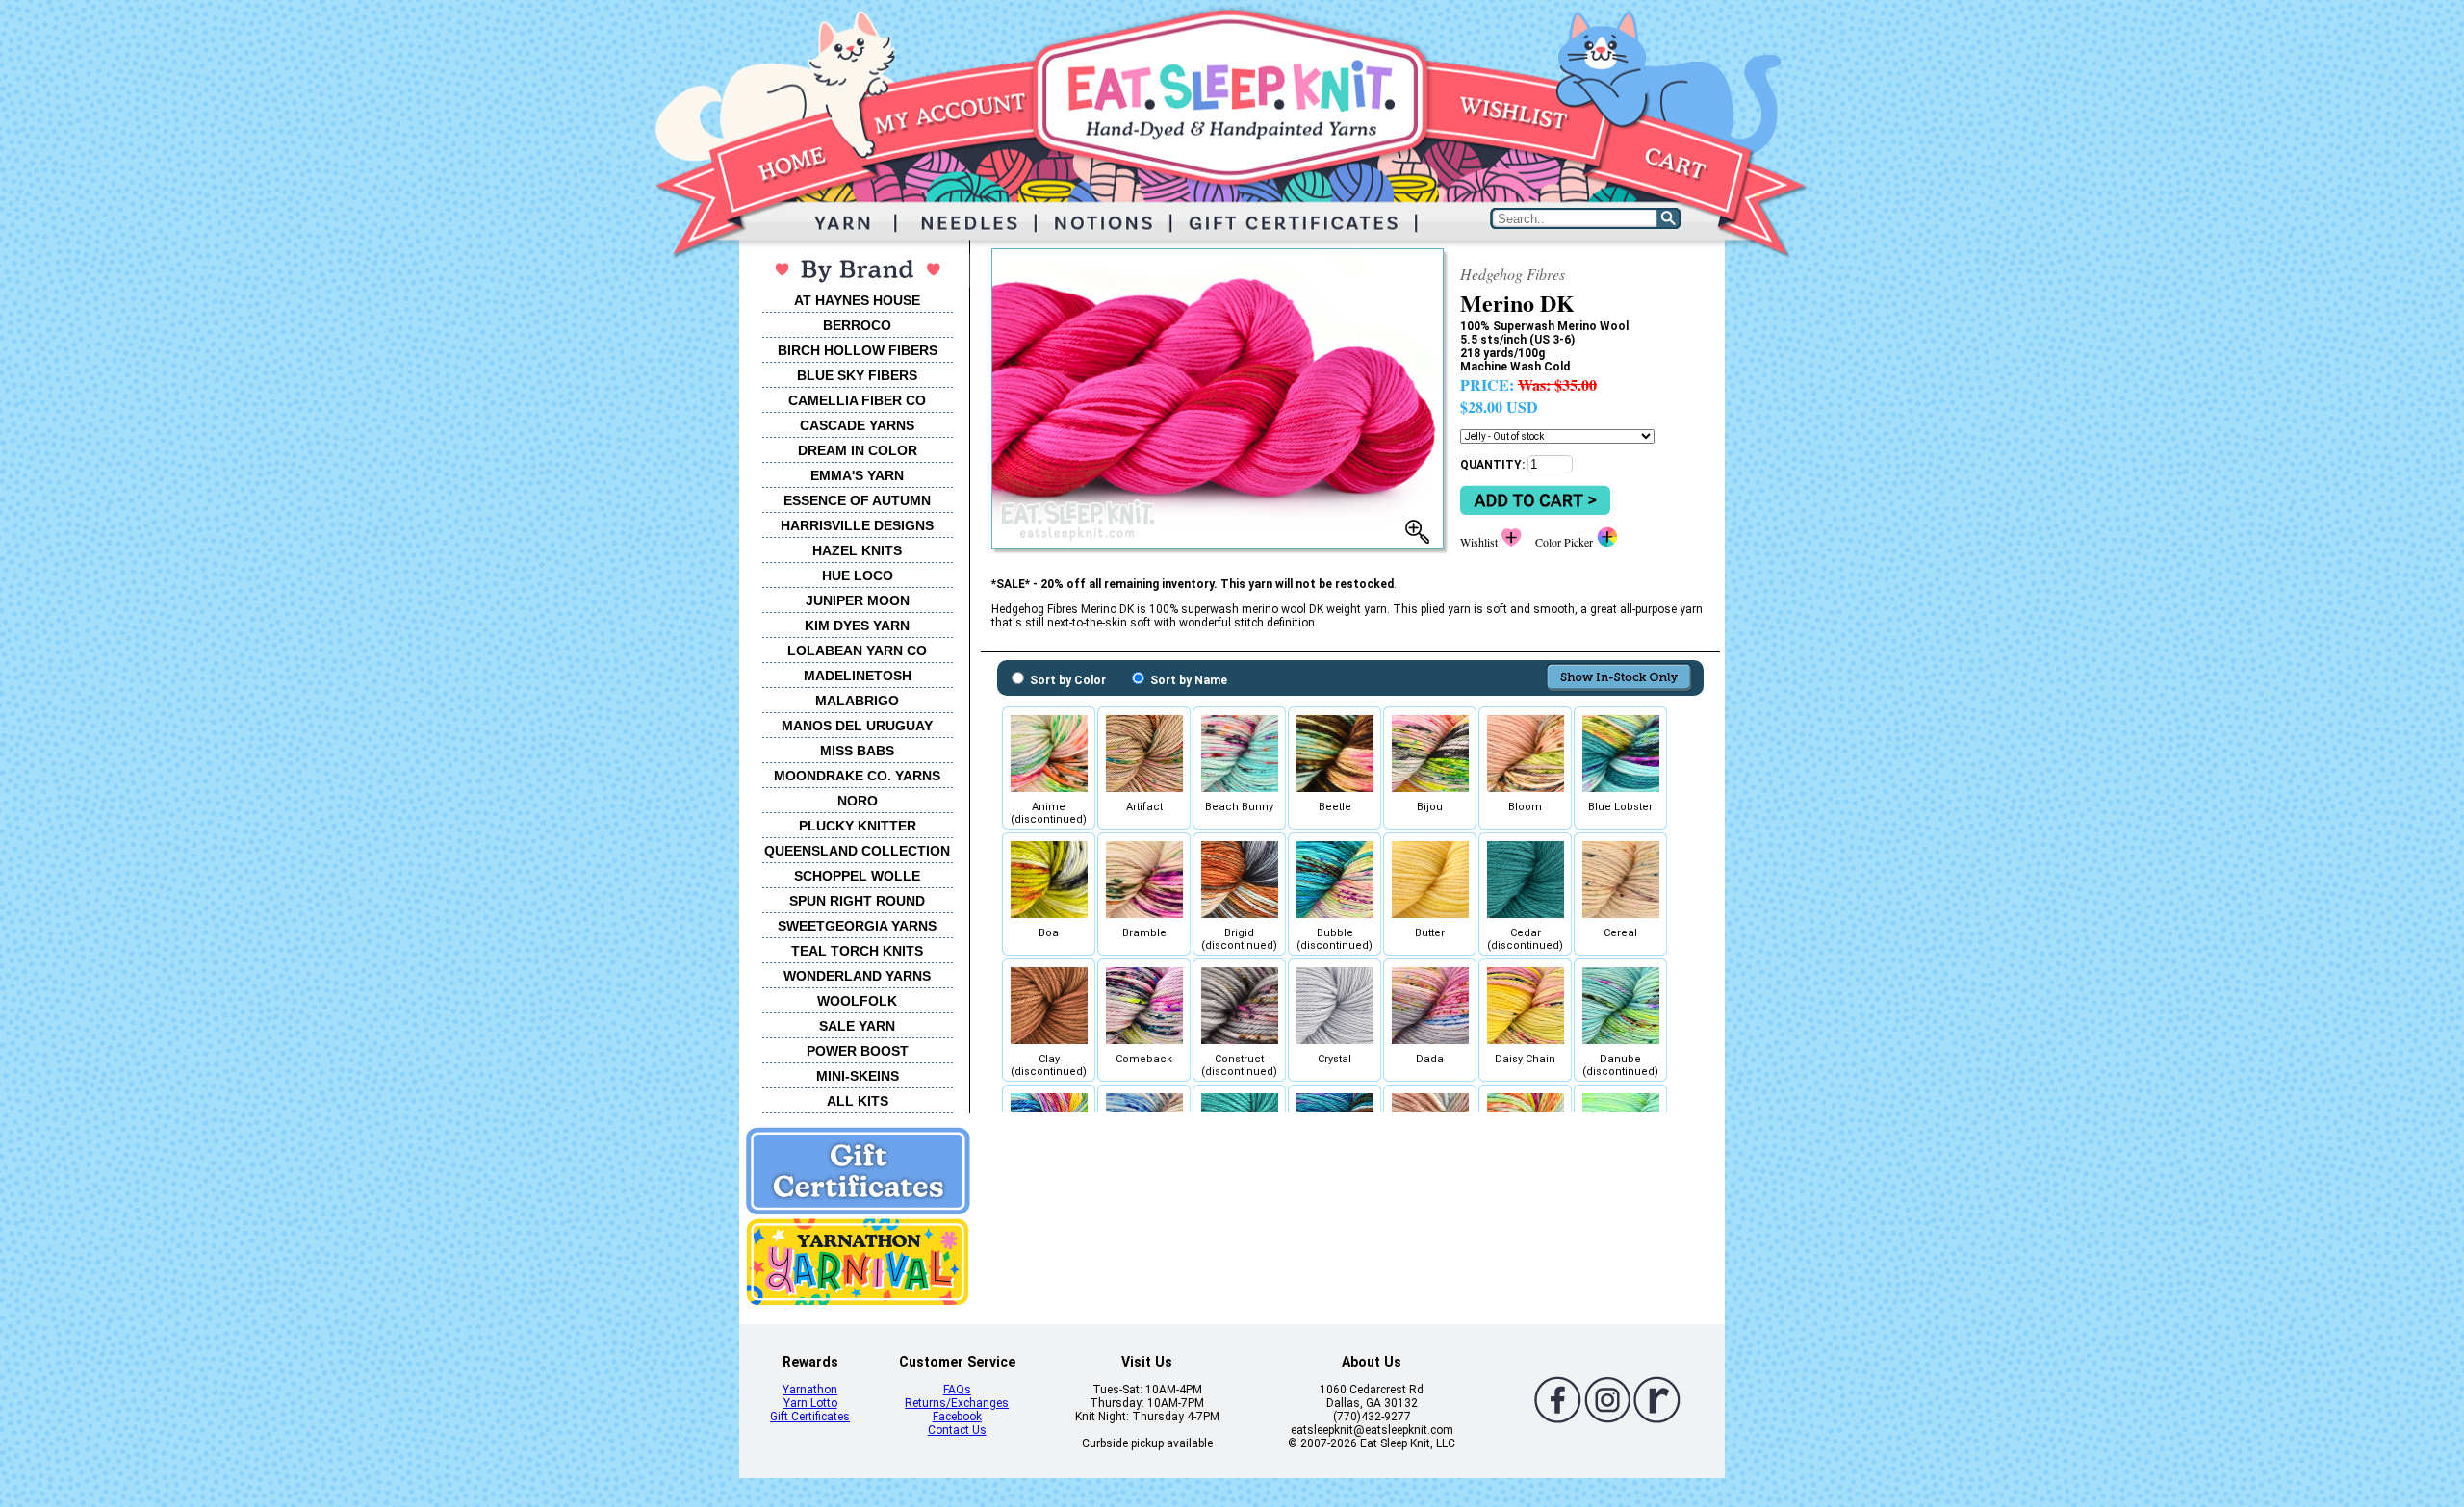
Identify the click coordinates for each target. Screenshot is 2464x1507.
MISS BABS (857, 751)
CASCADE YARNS (857, 425)
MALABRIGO (857, 701)
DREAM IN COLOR (858, 450)
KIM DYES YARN (857, 626)
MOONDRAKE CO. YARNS (857, 776)
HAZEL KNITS (857, 550)
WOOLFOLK (857, 1001)
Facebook (957, 1417)
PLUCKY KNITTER (858, 826)
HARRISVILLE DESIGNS (857, 525)
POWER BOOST (858, 1051)
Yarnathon (810, 1390)
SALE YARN (857, 1026)
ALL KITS (858, 1101)
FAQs (957, 1390)
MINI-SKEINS (858, 1076)
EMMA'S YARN (857, 475)
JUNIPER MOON (858, 600)
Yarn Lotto (810, 1403)
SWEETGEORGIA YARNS (857, 926)
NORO (858, 801)
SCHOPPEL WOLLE (857, 876)
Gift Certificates (810, 1417)
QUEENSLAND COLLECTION (857, 851)
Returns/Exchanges (957, 1403)
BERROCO (857, 325)
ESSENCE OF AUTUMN (857, 500)
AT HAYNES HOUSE (857, 300)
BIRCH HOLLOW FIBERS (858, 350)
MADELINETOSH (858, 676)
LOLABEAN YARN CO (857, 651)
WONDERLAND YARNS (857, 976)
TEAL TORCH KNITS (857, 951)
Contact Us (957, 1430)
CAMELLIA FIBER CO (857, 400)
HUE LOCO (858, 575)
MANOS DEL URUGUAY (857, 726)
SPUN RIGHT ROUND (857, 901)
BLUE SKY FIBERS (857, 375)
